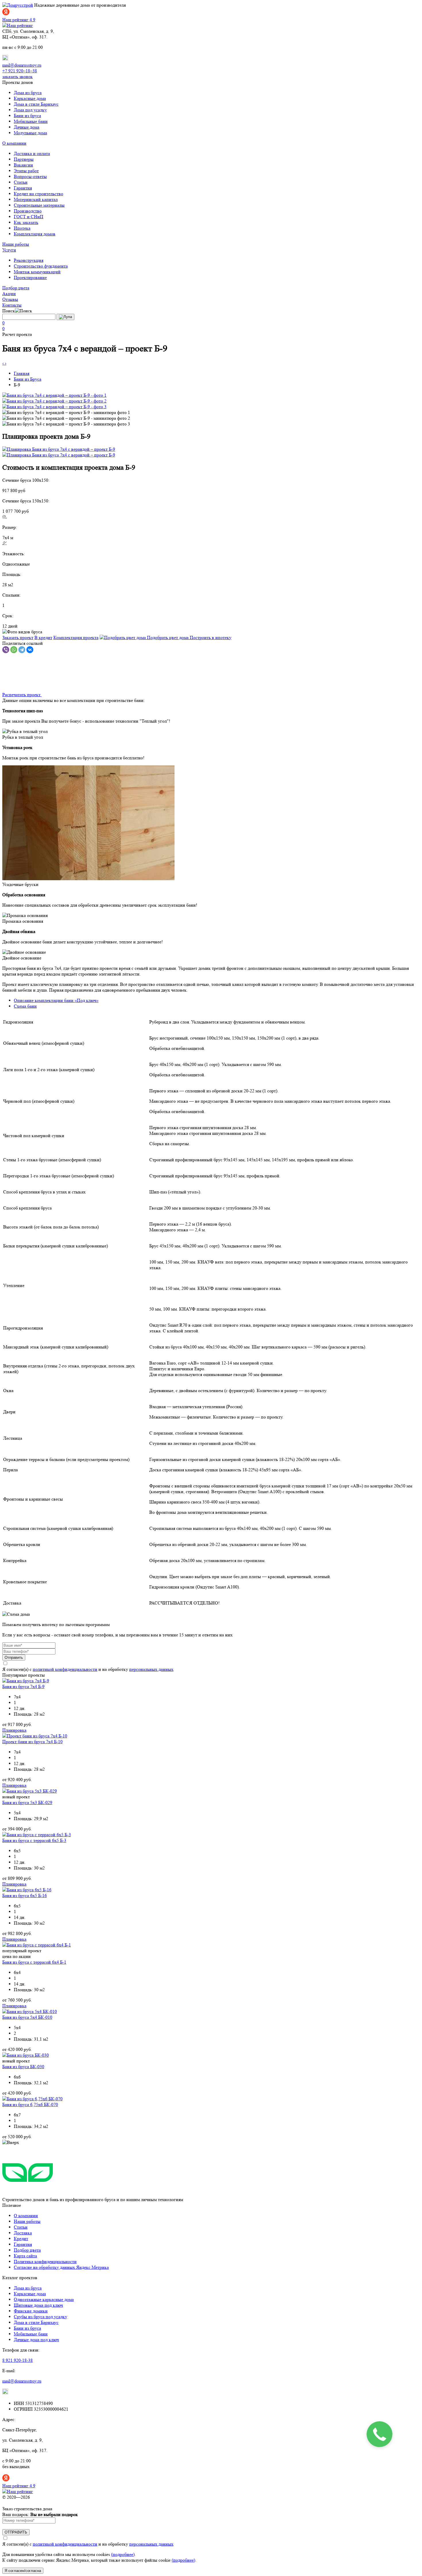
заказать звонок (18, 77)
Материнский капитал (36, 199)
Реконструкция (29, 260)
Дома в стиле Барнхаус (36, 104)
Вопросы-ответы (30, 176)
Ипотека (22, 228)
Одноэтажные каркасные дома (44, 2299)
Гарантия (23, 188)
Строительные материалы (39, 205)
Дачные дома (27, 127)
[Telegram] (22, 650)
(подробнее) (123, 2554)
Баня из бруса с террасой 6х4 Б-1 (34, 1962)
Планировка (14, 1730)
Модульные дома (30, 133)
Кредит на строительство (38, 194)
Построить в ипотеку (211, 637)
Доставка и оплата (32, 153)
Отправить (14, 1657)
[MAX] (5, 59)
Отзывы (10, 299)
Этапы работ (26, 171)
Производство (28, 211)
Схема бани (25, 1006)
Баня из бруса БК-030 (23, 2067)
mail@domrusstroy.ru (22, 65)
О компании (14, 143)
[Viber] (6, 650)
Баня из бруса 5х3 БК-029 (27, 1802)
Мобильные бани (31, 121)
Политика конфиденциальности (45, 2262)
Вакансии (23, 165)
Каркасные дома (30, 98)
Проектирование (30, 277)
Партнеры (24, 159)
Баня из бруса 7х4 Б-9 (23, 1686)
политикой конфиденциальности (65, 1669)
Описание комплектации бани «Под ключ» (56, 1000)
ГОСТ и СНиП (29, 217)
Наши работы (16, 244)
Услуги (9, 250)
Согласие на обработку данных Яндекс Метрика (61, 2267)
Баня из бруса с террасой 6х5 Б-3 (34, 1840)
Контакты (12, 305)
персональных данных (151, 1669)
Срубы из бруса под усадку (40, 2317)
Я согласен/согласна (23, 2571)
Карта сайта (25, 2256)
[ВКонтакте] (30, 650)
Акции (9, 294)
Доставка (23, 2233)
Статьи (21, 182)
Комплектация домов (35, 234)
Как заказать (26, 222)
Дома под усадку (30, 110)
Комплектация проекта (76, 637)
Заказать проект (18, 637)
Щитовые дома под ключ (38, 2305)
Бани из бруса (27, 116)
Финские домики (31, 2311)
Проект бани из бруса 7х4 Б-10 (32, 1742)
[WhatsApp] (14, 650)
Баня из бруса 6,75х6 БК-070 (30, 2104)
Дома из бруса (28, 93)
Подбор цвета (16, 288)
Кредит (21, 2239)
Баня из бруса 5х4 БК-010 (27, 2017)
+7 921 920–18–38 (20, 71)
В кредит (43, 637)
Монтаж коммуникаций (37, 272)
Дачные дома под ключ (36, 2340)
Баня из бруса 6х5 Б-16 (25, 1895)
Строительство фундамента (41, 266)
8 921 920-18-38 (18, 2360)
